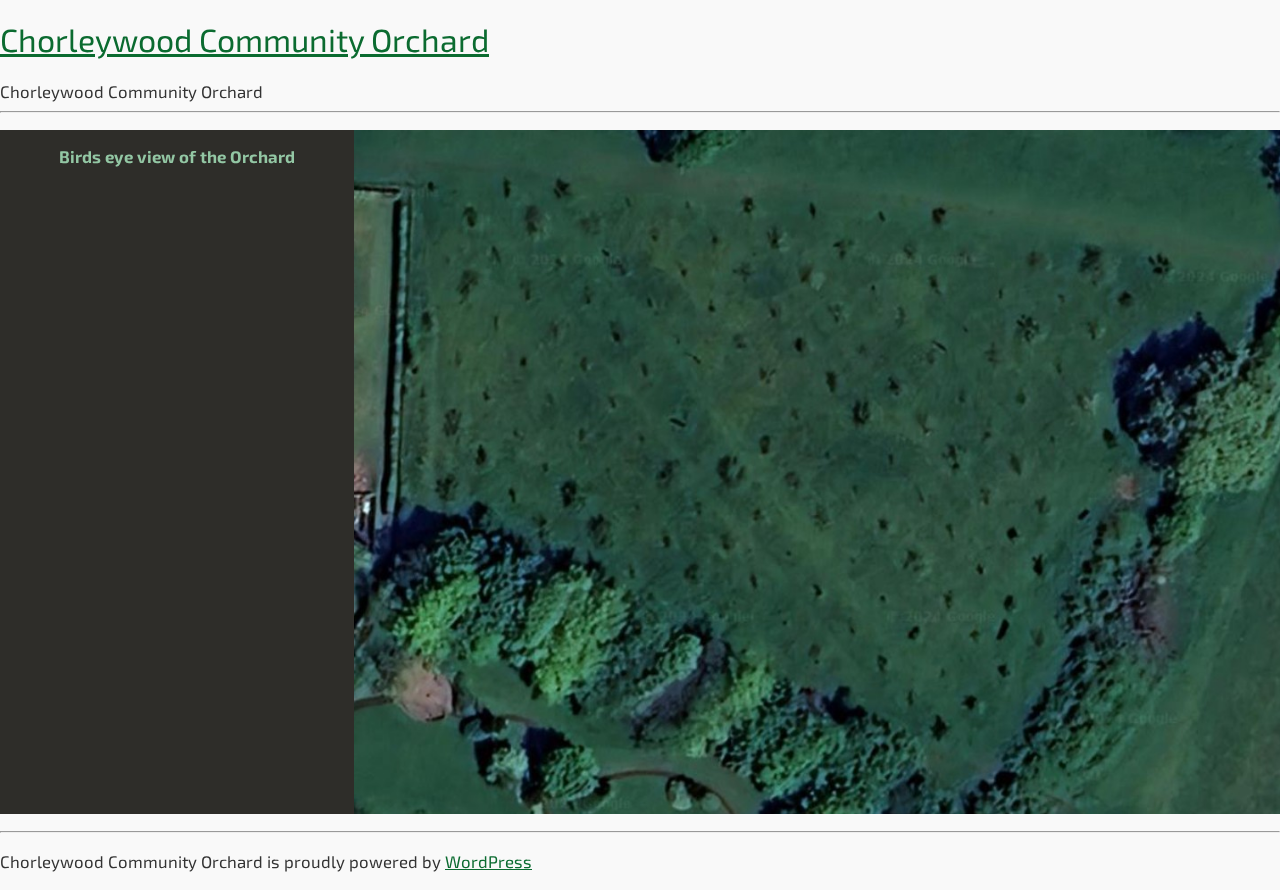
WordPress (488, 861)
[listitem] (445, 482)
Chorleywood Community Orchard (244, 39)
